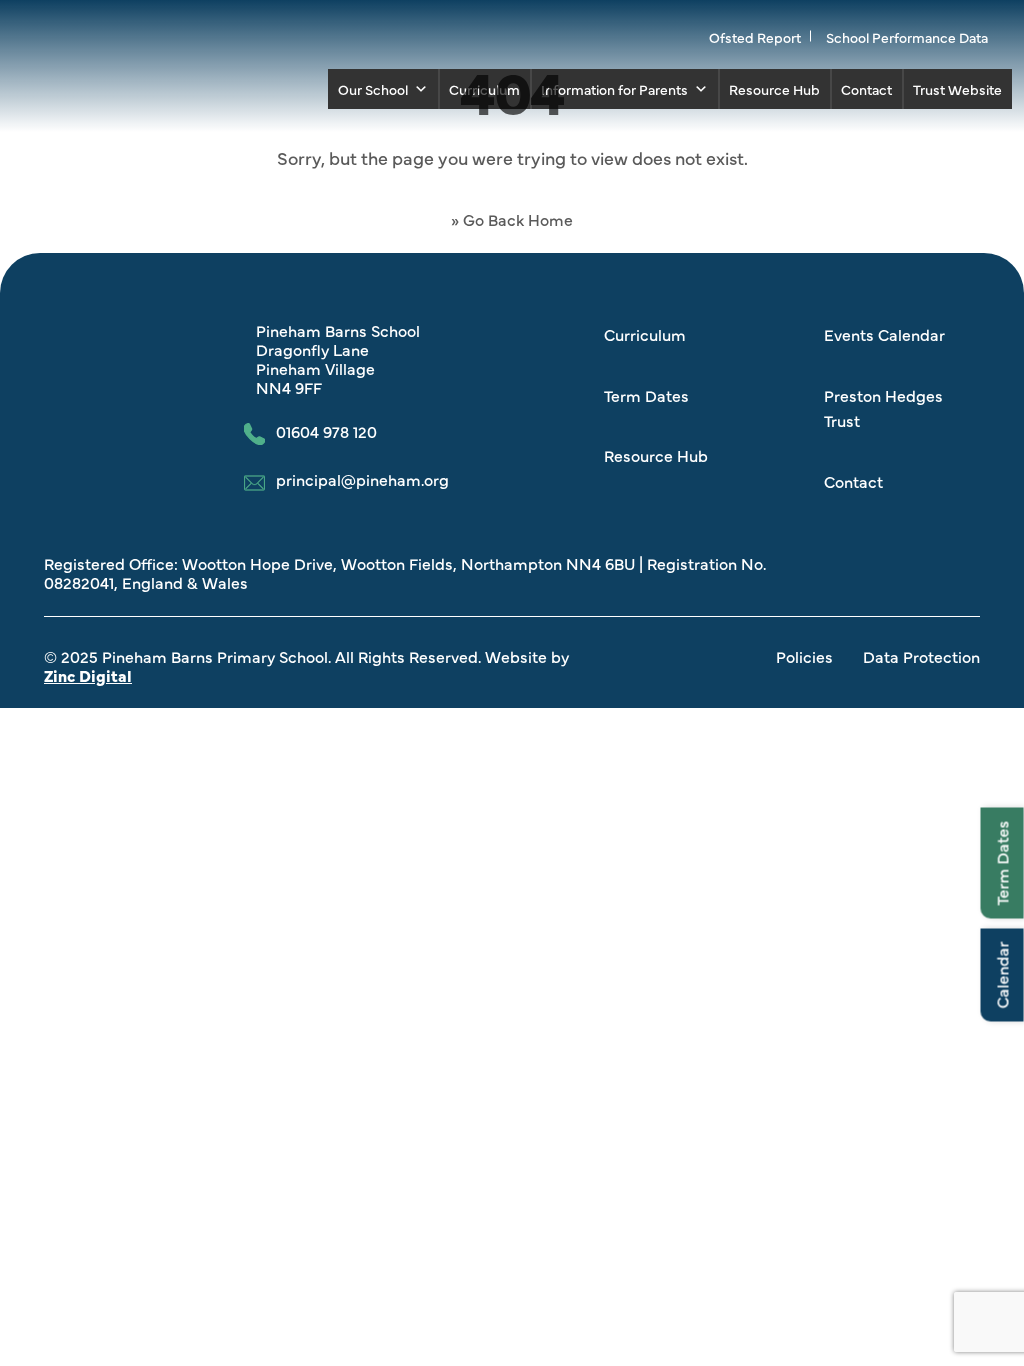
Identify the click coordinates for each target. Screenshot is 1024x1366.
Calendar (1002, 974)
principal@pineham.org (362, 480)
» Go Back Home (512, 219)
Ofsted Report (755, 37)
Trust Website (957, 89)
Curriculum (484, 89)
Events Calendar (884, 334)
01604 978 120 (326, 432)
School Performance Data (907, 37)
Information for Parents (614, 89)
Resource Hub (774, 89)
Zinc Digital (88, 675)
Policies (804, 656)
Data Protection (921, 656)
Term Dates (1002, 862)
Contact (866, 89)
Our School (373, 89)
